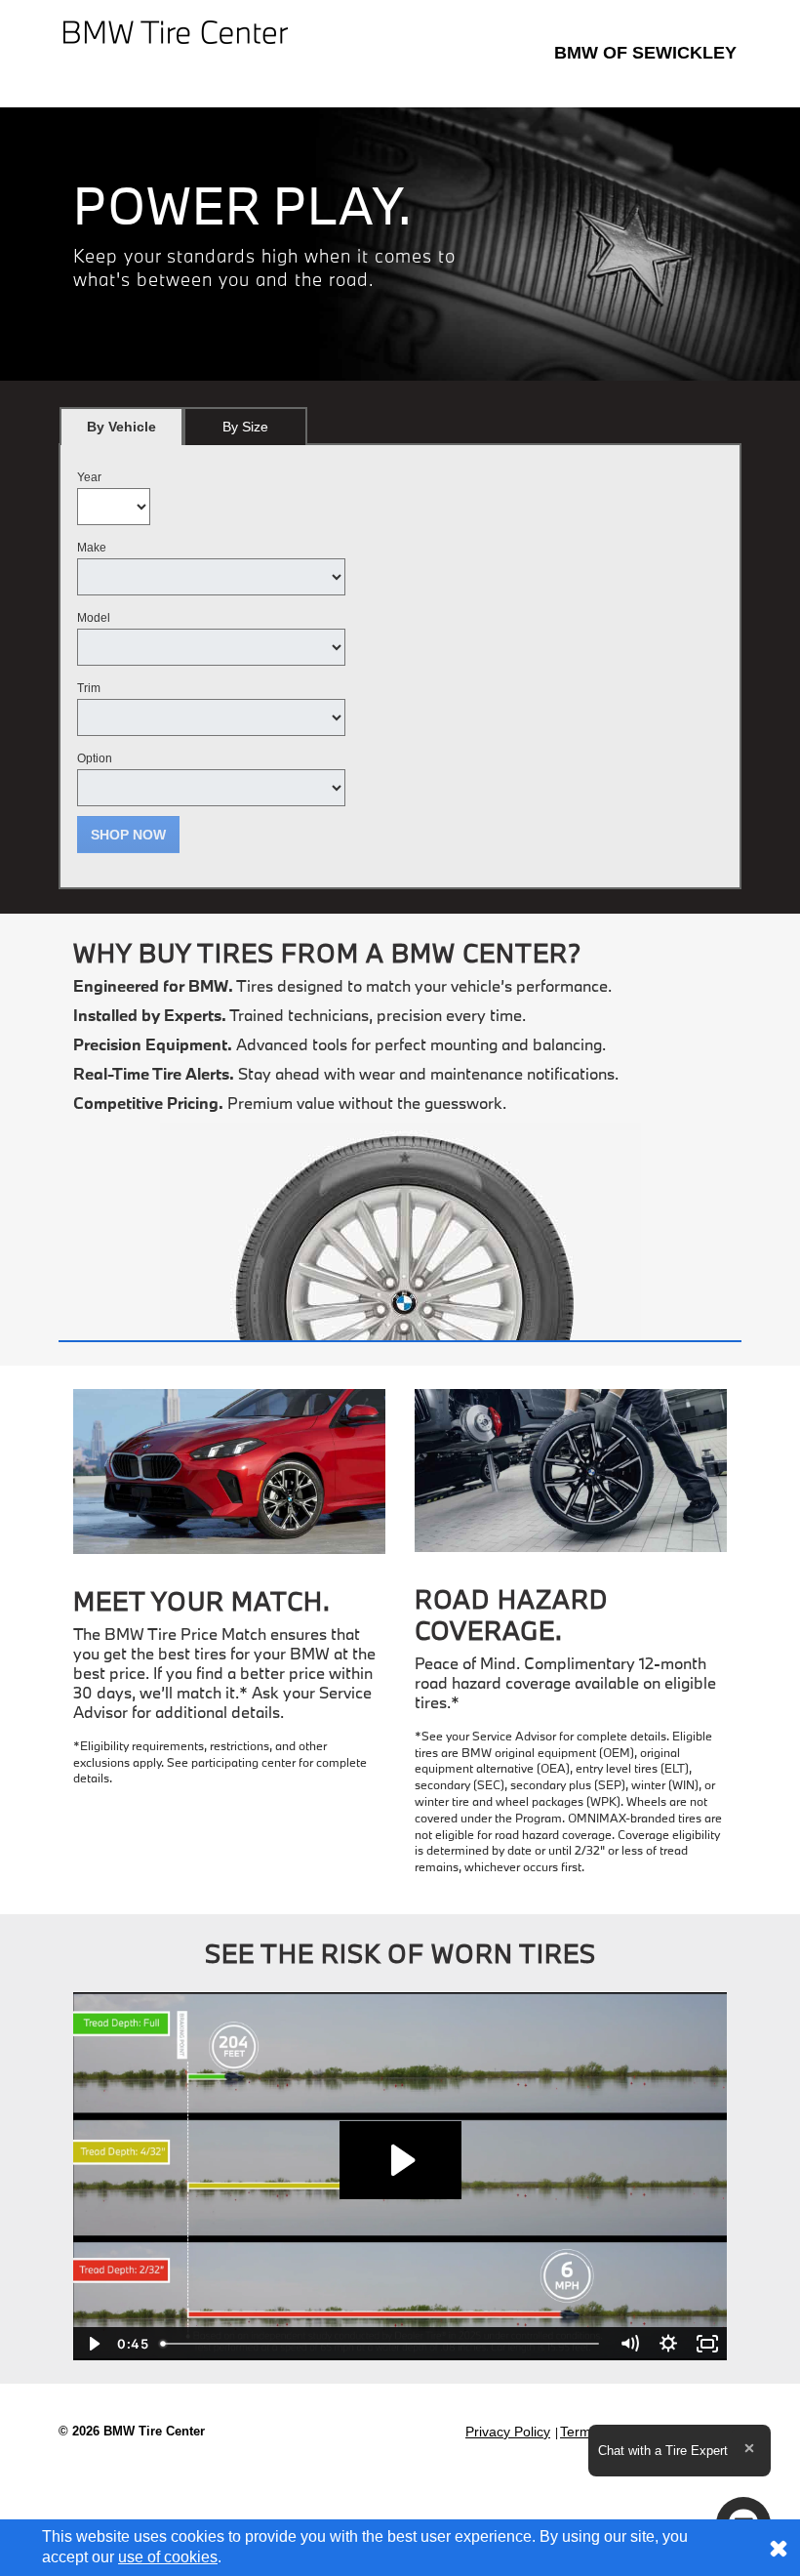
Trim (89, 688)
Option (95, 758)
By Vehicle (121, 427)
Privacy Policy (508, 2432)
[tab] (121, 426)
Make (92, 548)
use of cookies (168, 2557)
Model (94, 618)
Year (89, 477)
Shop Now (128, 835)
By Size (245, 427)
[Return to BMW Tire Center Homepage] (176, 31)
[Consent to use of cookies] (779, 2548)
